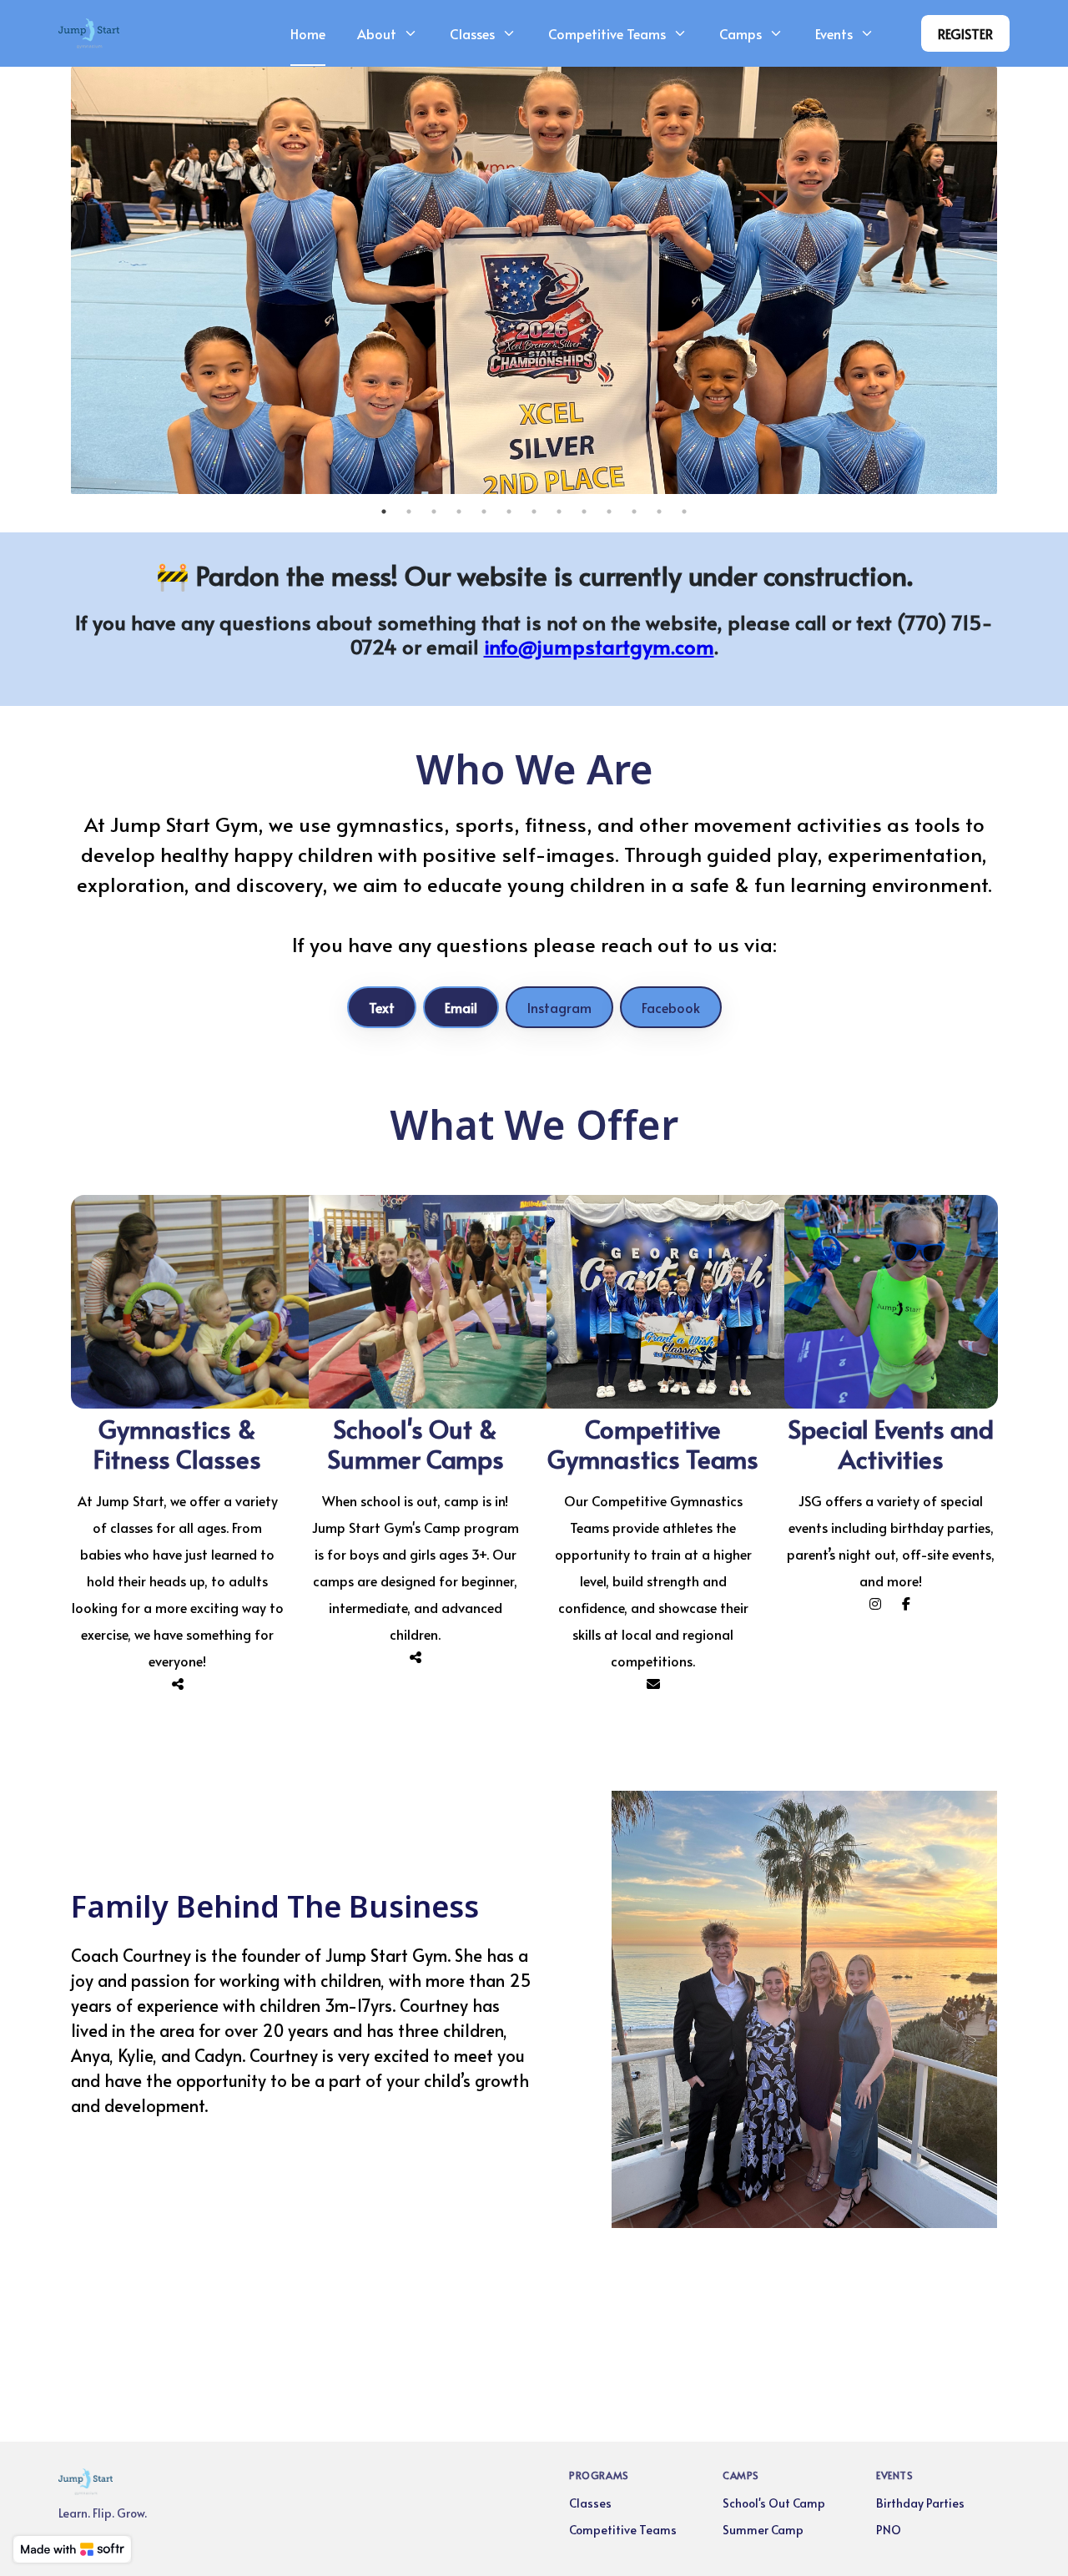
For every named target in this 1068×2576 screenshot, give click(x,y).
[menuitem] (308, 33)
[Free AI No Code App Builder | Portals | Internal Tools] (72, 2549)
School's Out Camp (774, 2503)
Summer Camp (763, 2530)
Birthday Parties (920, 2503)
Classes (590, 2503)
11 (634, 512)
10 (609, 512)
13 (684, 512)
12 (659, 512)
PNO (889, 2530)
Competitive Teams (623, 2530)
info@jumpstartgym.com (599, 646)
